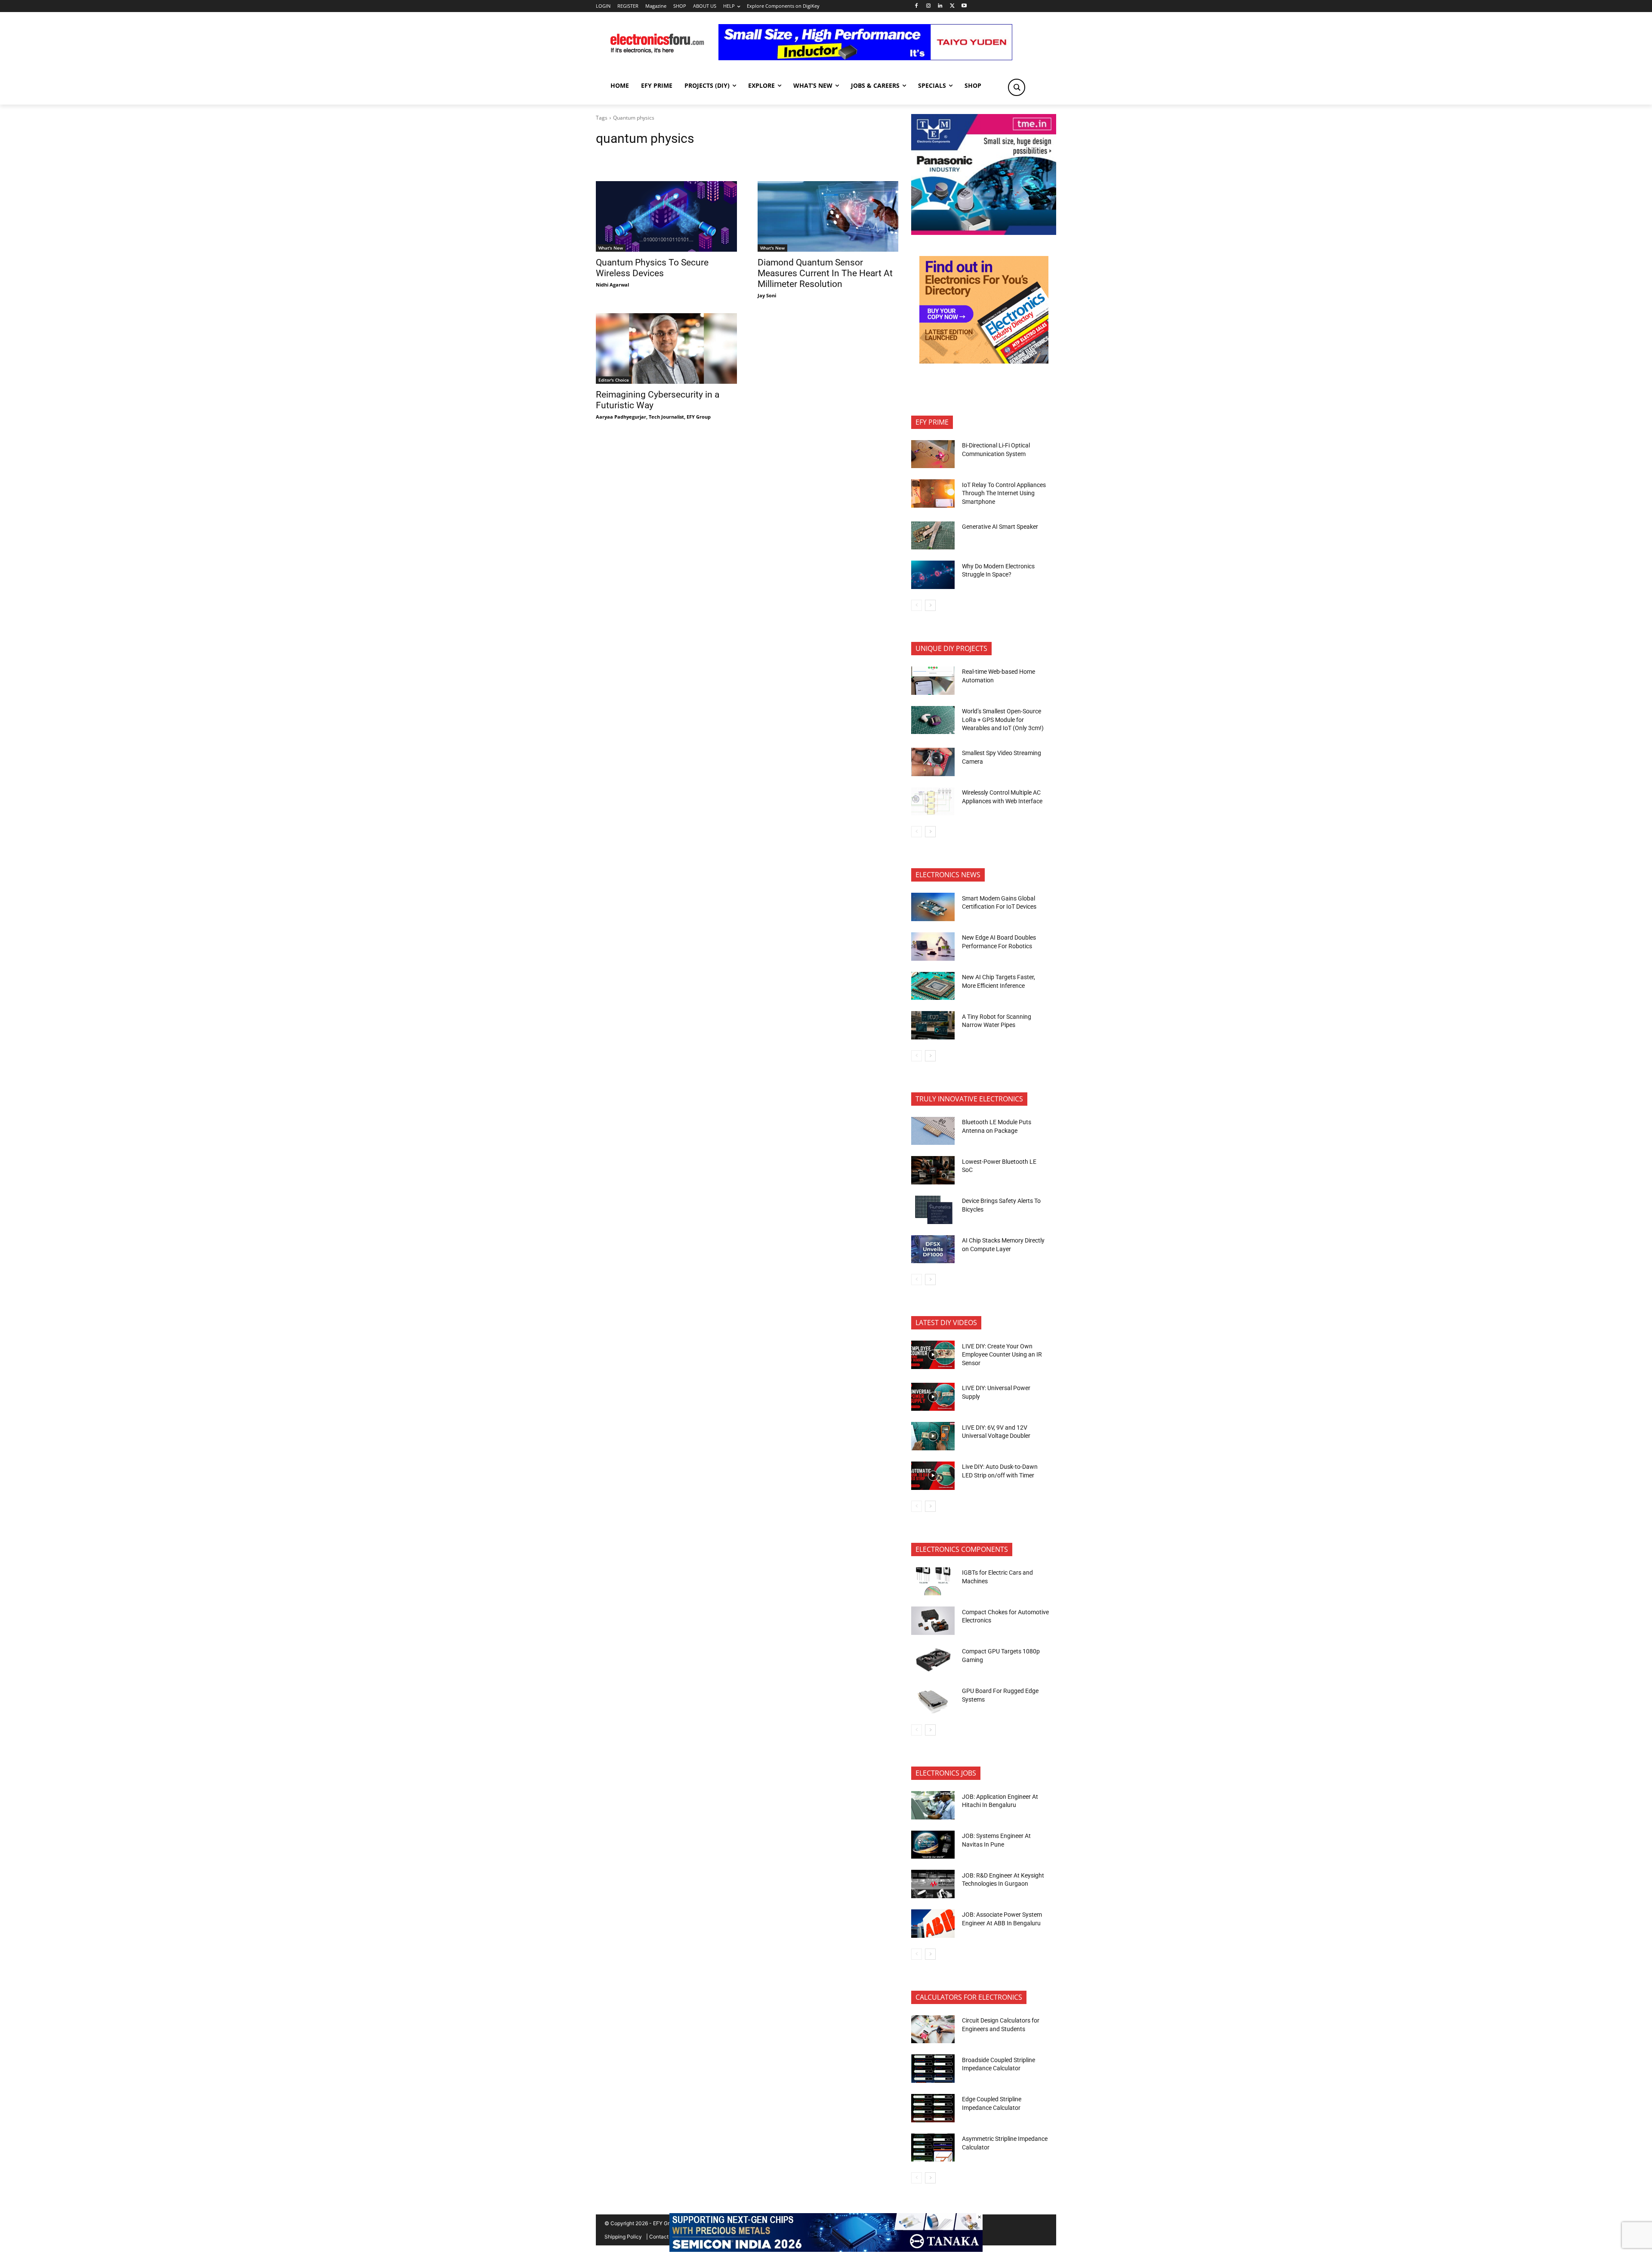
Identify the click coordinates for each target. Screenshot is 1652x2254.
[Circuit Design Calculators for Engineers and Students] (933, 2029)
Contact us (662, 2237)
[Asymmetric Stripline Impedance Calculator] (933, 2148)
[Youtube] (964, 6)
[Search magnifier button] (1017, 87)
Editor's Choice (614, 380)
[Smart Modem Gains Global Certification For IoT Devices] (933, 907)
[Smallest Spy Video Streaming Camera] (933, 762)
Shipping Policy (623, 2237)
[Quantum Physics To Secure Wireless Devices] (666, 216)
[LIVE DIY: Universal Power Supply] (933, 1397)
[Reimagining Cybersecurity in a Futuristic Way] (666, 348)
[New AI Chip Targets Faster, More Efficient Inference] (933, 986)
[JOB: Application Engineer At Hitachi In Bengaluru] (933, 1805)
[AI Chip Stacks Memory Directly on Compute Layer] (933, 1249)
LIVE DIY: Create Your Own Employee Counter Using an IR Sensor (1002, 1355)
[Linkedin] (940, 6)
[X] (952, 6)
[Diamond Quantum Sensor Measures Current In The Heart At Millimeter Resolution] (828, 216)
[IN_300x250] (984, 233)
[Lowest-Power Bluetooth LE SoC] (933, 1170)
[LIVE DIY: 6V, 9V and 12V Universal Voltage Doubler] (933, 1436)
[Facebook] (916, 6)
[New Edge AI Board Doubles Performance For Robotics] (933, 947)
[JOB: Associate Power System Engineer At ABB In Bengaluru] (933, 1924)
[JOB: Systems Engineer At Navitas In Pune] (933, 1845)
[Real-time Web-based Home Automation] (933, 681)
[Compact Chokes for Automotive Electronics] (933, 1621)
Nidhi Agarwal (612, 285)
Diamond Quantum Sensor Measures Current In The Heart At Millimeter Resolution (825, 273)
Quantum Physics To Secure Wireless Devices (652, 268)
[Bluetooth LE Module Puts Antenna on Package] (933, 1131)
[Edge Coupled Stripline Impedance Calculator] (933, 2108)
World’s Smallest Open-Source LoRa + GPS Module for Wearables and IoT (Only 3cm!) (1003, 720)
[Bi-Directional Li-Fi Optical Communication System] (933, 454)
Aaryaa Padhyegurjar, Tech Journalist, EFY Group (653, 417)
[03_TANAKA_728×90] (826, 2249)
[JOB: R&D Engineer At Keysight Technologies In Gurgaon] (933, 1884)
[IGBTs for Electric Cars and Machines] (933, 1582)
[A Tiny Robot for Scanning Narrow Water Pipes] (933, 1025)
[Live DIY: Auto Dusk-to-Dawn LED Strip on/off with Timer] (933, 1476)
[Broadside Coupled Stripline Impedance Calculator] (933, 2069)
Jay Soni (767, 295)
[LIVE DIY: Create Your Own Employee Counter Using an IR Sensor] (933, 1355)
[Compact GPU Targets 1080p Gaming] (933, 1660)
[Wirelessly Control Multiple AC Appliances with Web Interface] (933, 802)
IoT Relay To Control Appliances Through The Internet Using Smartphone (1004, 493)
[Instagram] (928, 6)
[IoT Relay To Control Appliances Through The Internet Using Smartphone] (933, 493)
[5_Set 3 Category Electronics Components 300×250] (984, 361)
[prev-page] (917, 605)
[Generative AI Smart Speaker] (933, 536)
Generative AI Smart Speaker (1000, 527)
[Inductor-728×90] (865, 58)
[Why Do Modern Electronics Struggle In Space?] (933, 575)
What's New (611, 248)
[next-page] (930, 605)
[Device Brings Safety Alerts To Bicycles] (933, 1210)
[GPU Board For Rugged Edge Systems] (933, 1700)
